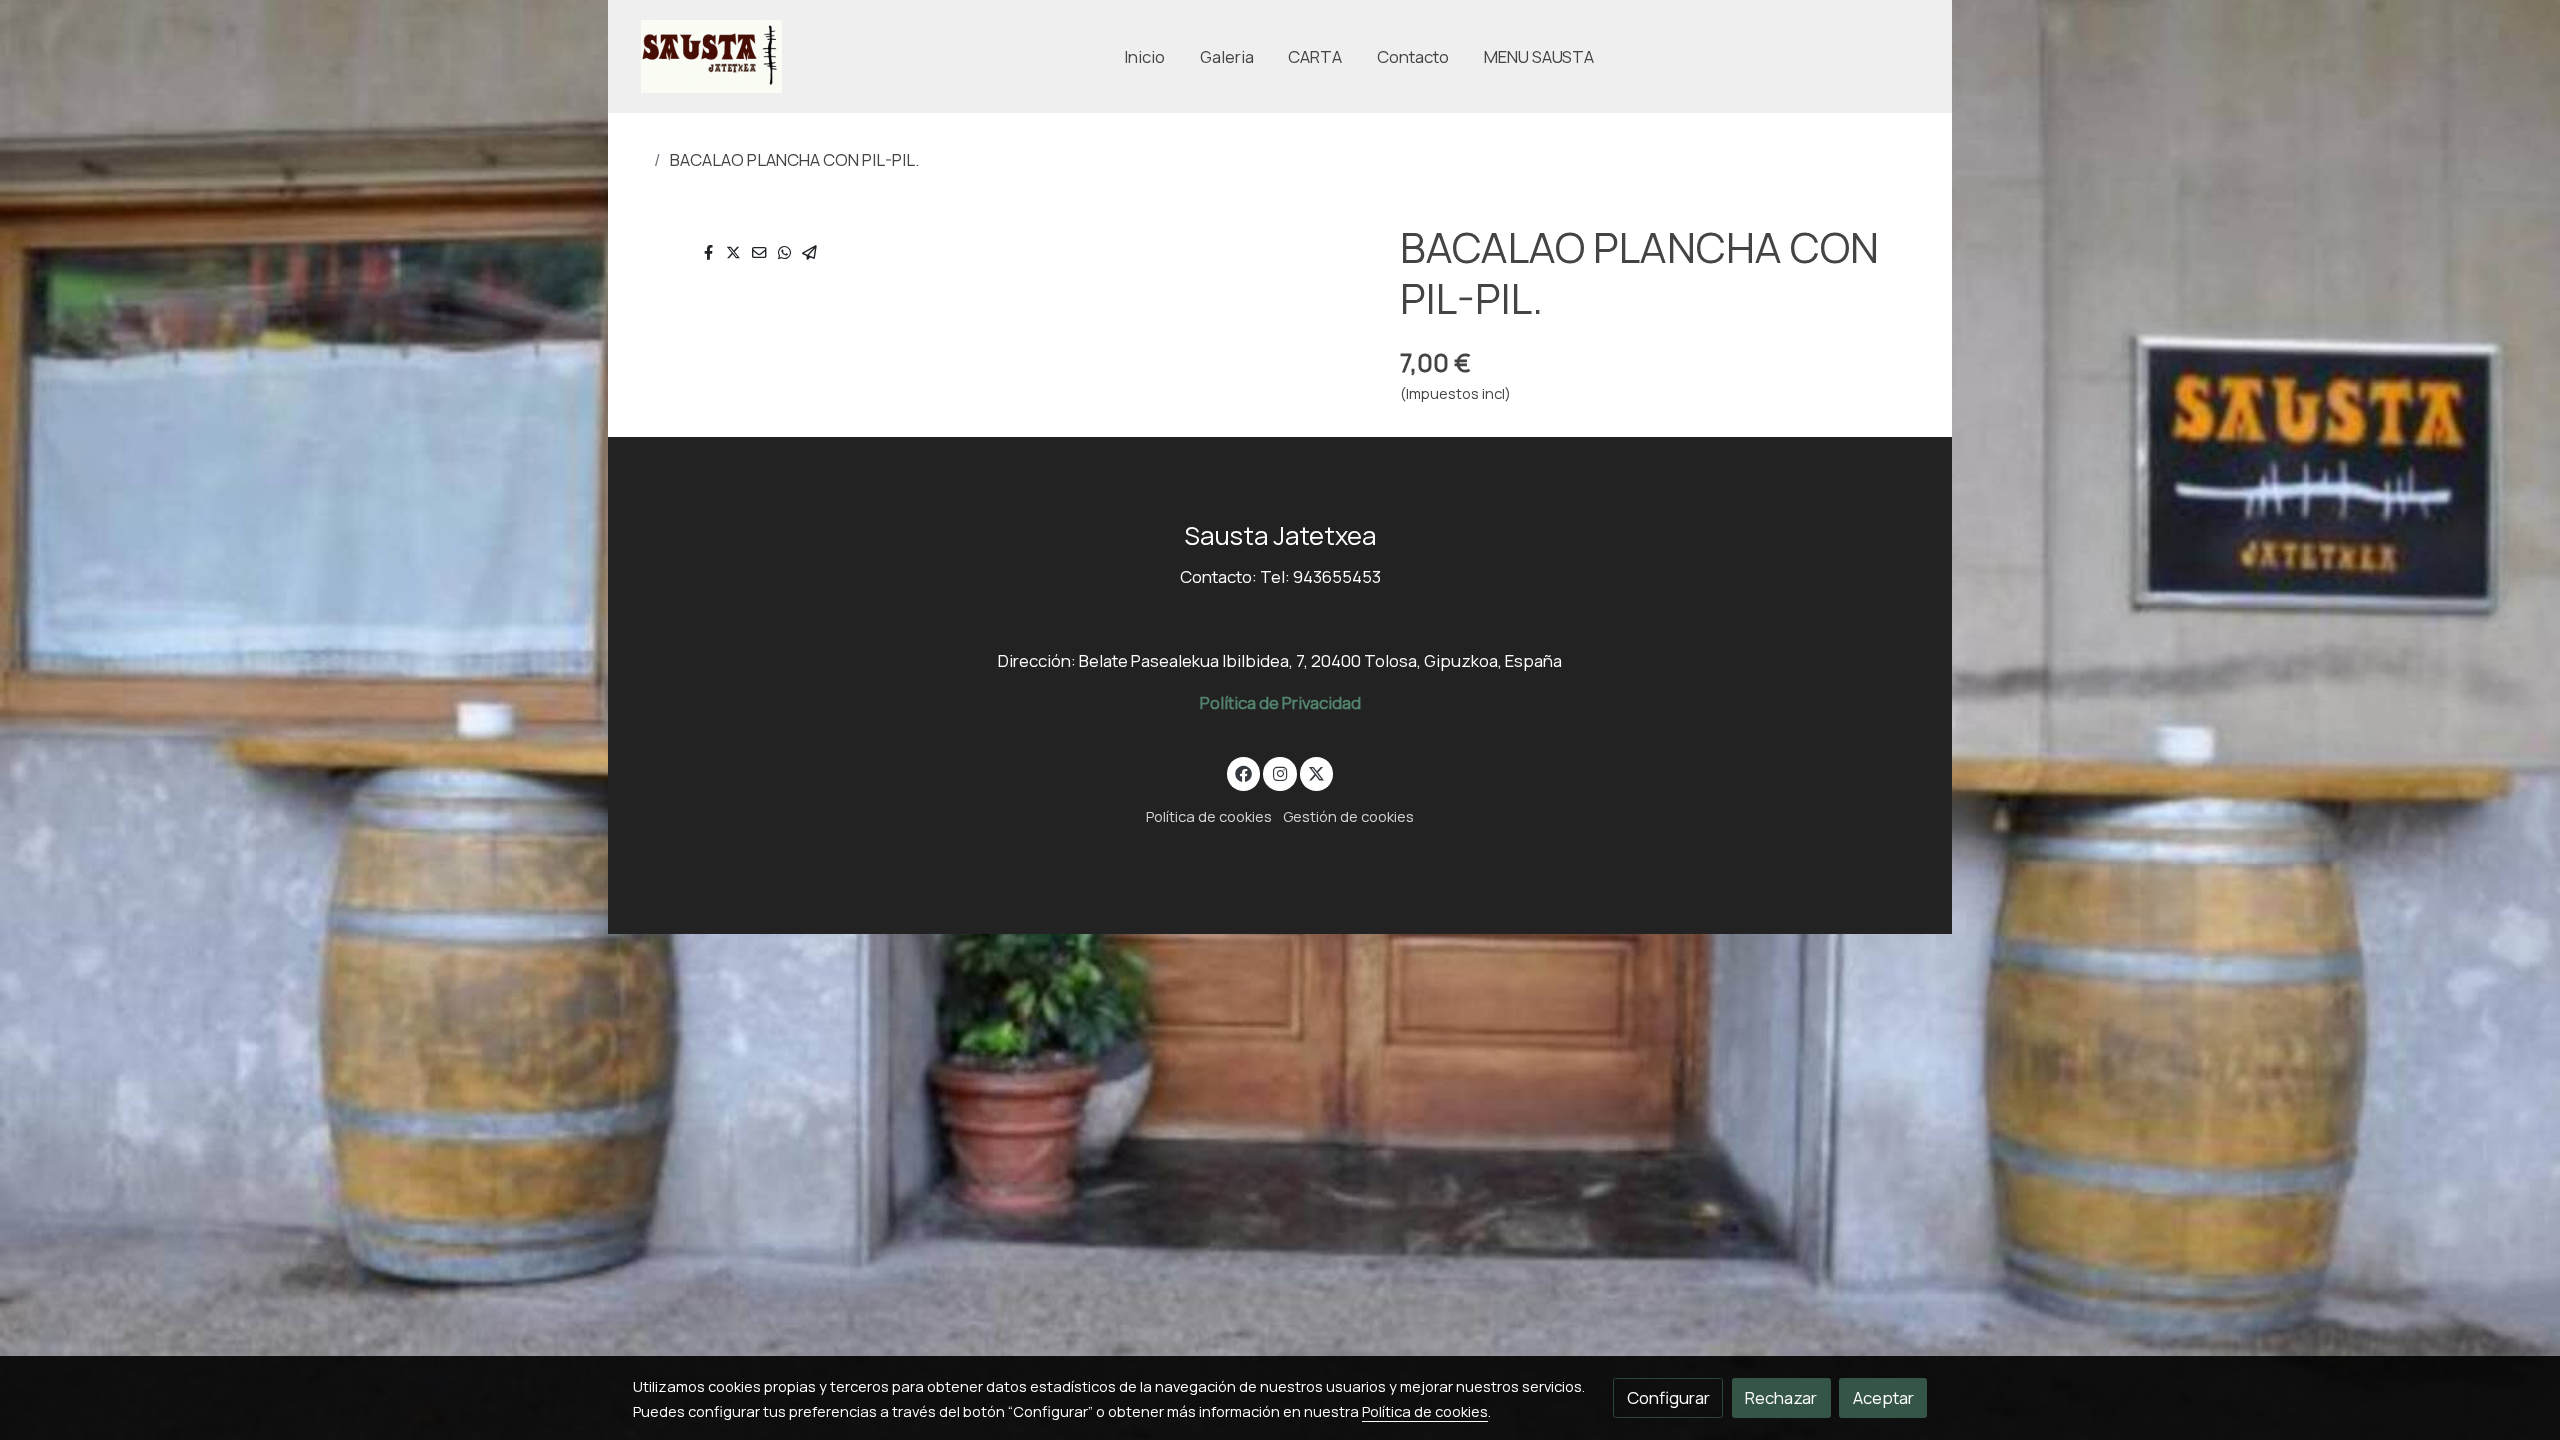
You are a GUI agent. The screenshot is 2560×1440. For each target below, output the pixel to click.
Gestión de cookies (1348, 816)
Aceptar (1883, 1397)
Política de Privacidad (1280, 702)
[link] (711, 56)
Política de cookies (1209, 816)
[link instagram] (1280, 772)
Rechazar (1781, 1397)
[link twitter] (1317, 772)
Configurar (1668, 1397)
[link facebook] (1244, 772)
